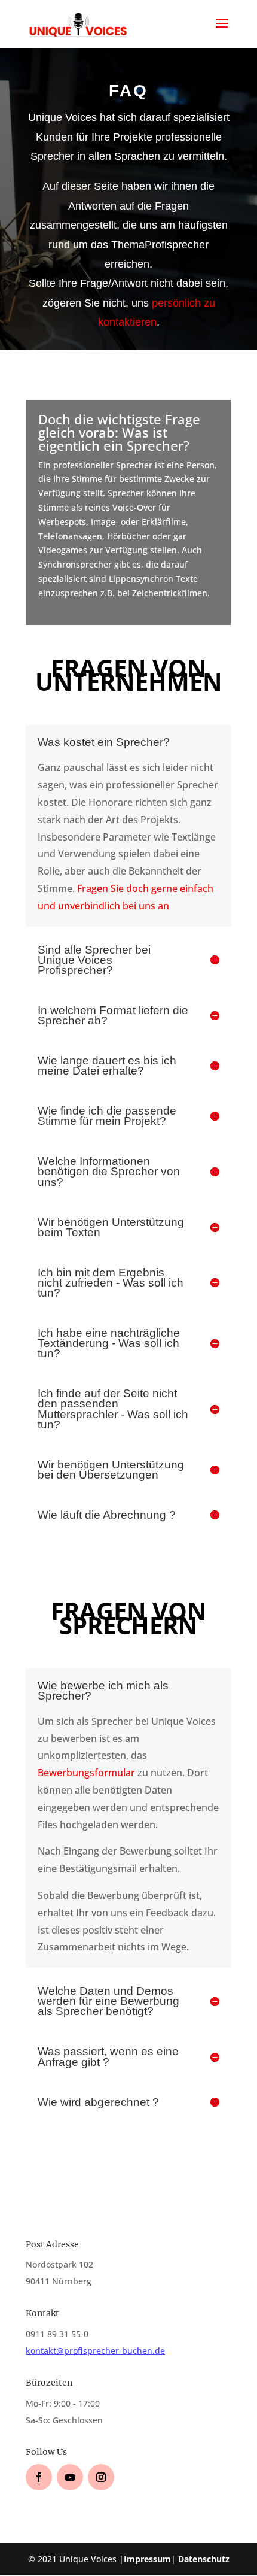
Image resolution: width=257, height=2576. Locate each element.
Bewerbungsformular (86, 1773)
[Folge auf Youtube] (70, 2477)
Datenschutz (204, 2559)
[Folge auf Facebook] (39, 2477)
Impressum (147, 2559)
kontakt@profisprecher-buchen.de (95, 2351)
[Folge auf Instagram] (101, 2477)
